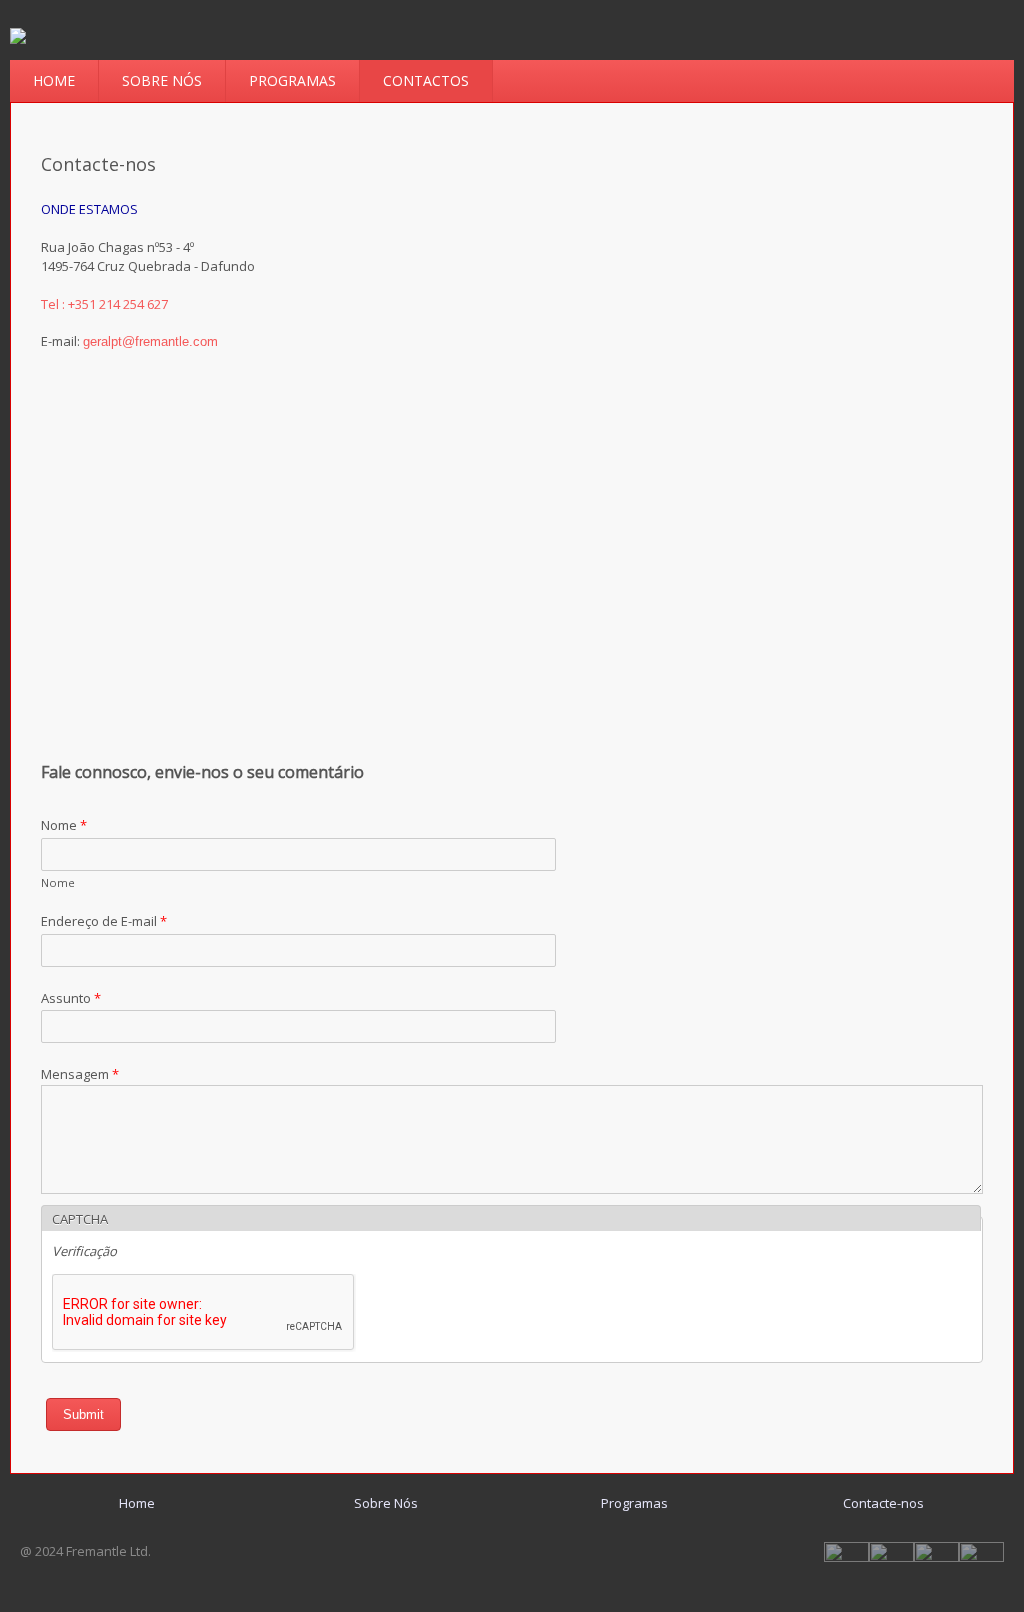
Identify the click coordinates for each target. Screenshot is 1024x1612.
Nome (64, 825)
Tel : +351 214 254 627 (104, 304)
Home (137, 1503)
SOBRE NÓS (162, 80)
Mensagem (80, 1074)
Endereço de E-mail (104, 921)
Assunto (71, 998)
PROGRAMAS (292, 80)
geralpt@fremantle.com (150, 341)
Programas (634, 1503)
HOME (54, 80)
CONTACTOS (426, 80)
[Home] (18, 39)
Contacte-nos (883, 1503)
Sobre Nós (386, 1503)
